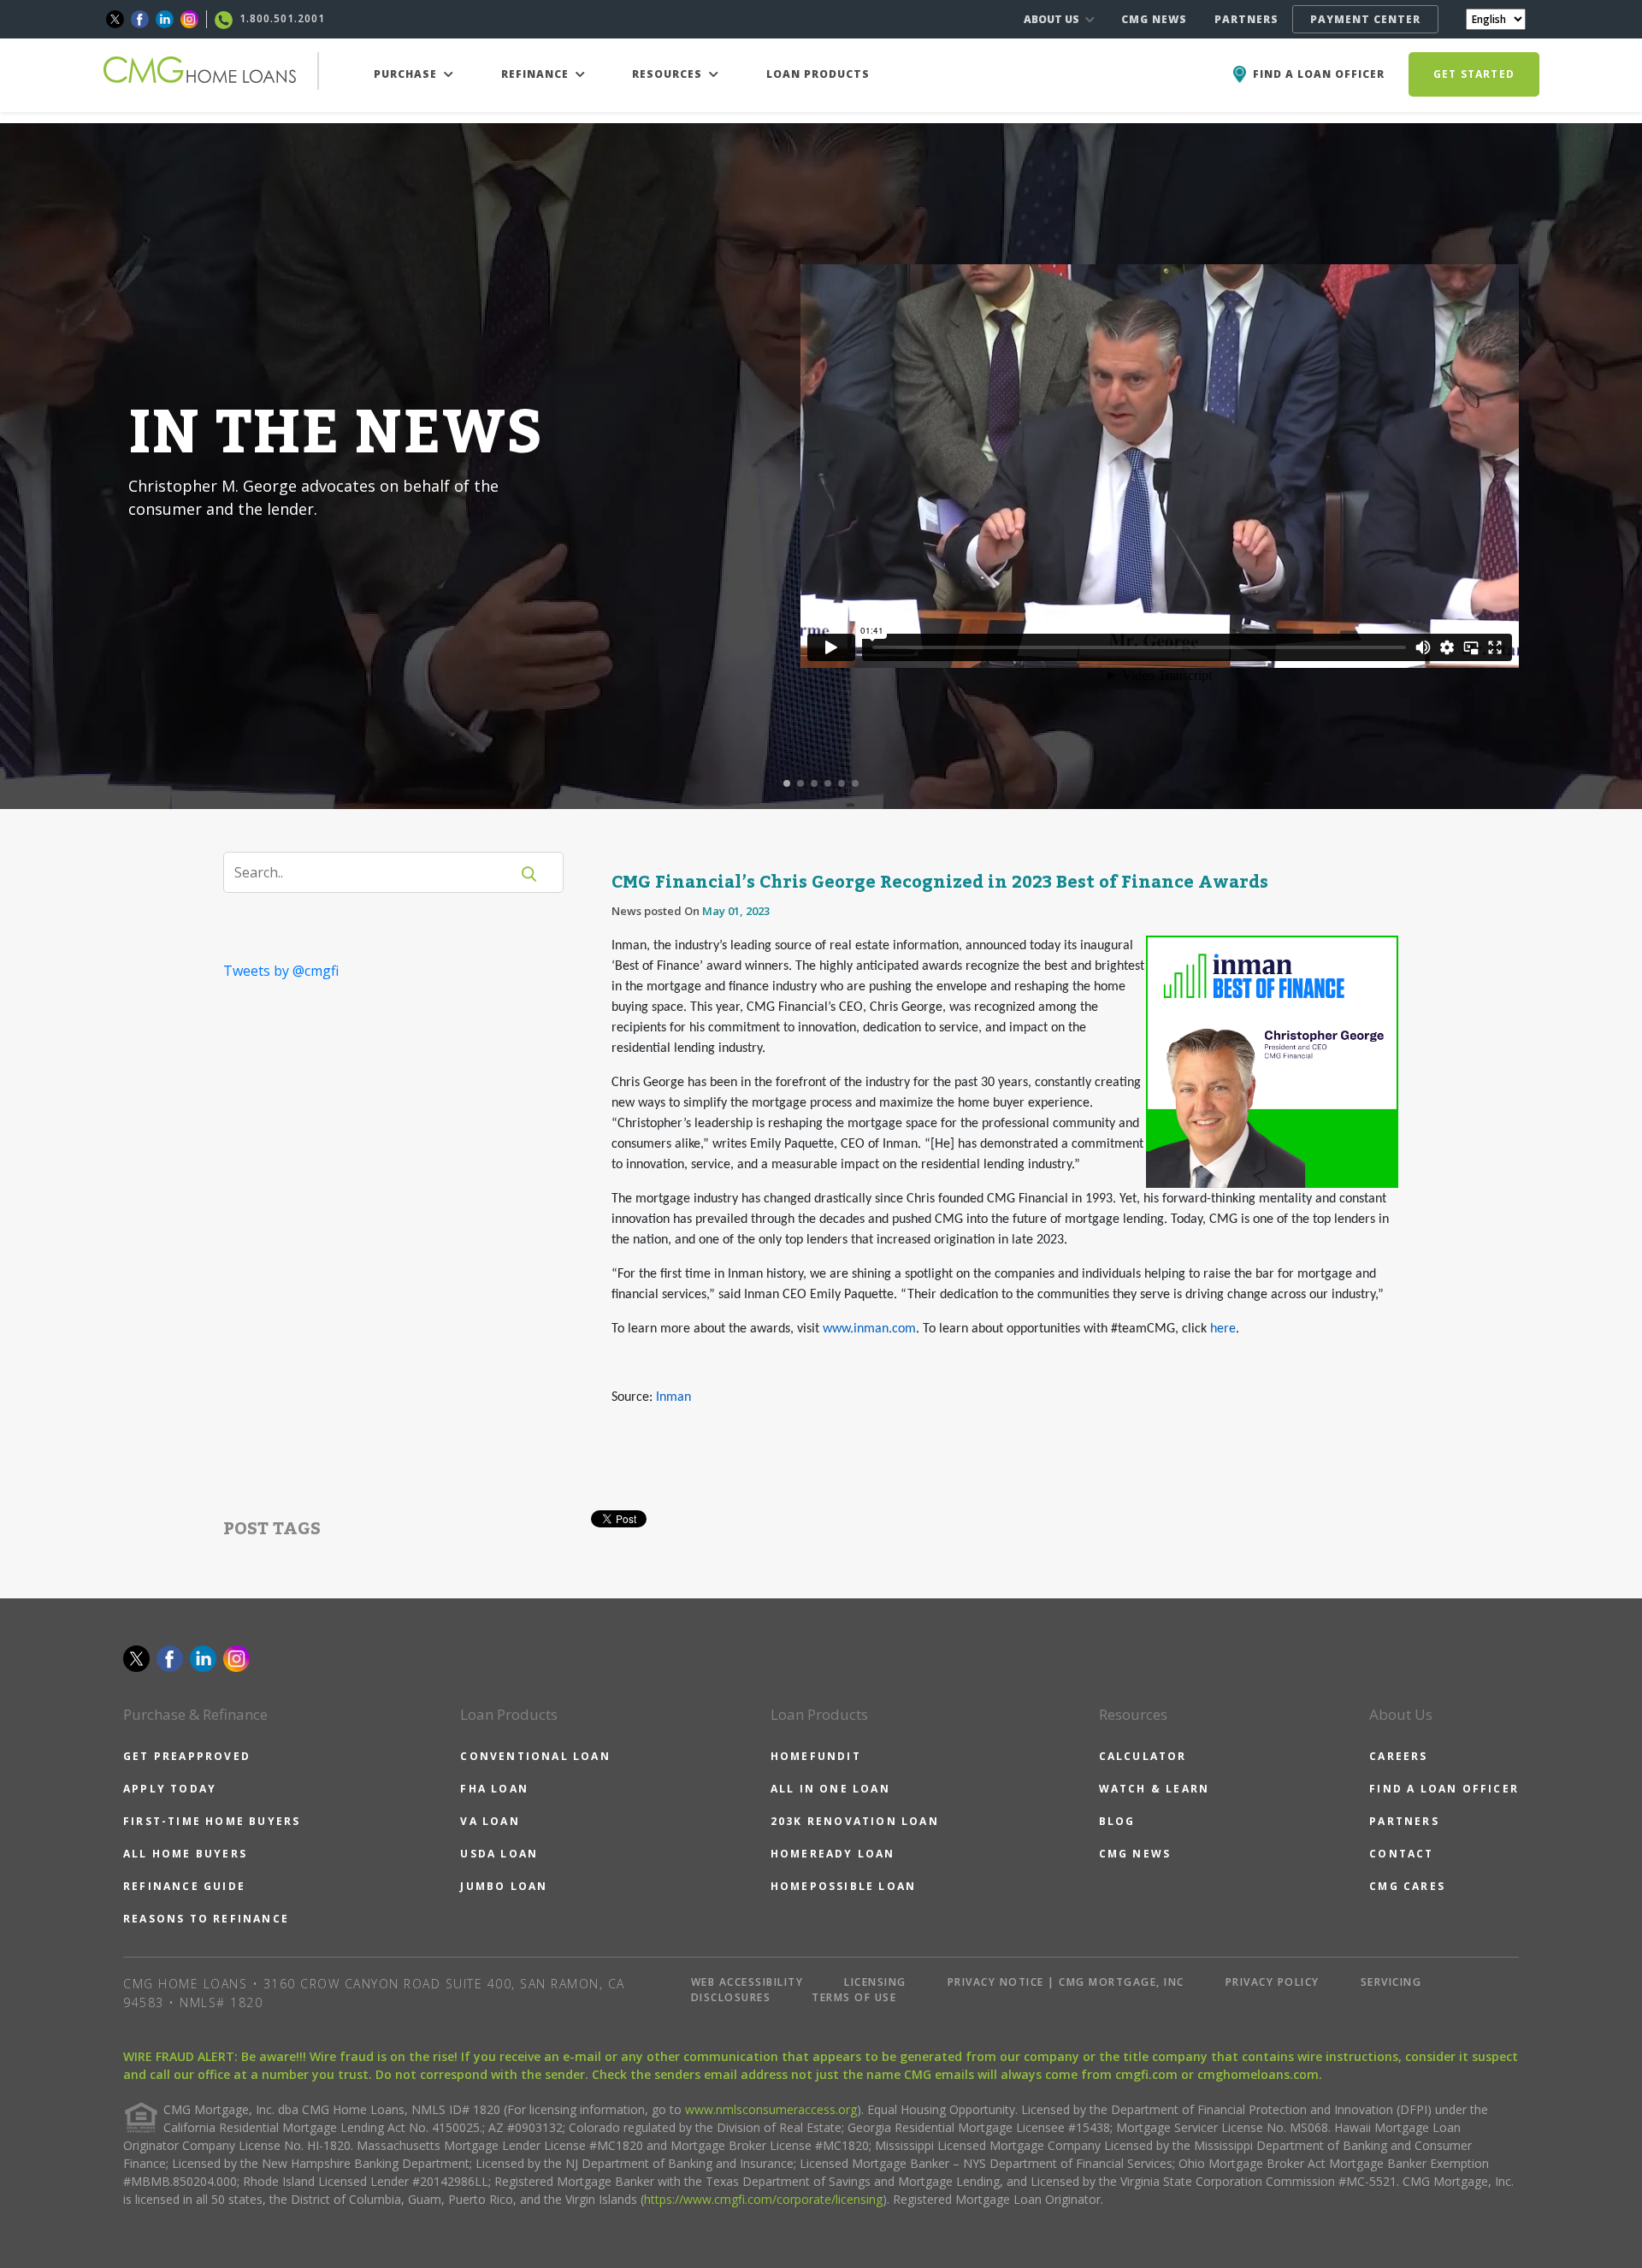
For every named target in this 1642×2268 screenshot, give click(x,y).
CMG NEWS (1154, 19)
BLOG (1117, 1821)
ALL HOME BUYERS (185, 1854)
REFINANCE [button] (537, 74)
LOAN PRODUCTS (818, 74)
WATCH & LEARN (1155, 1789)
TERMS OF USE (854, 1997)
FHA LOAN (494, 1789)
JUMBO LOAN (504, 1886)
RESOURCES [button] (669, 74)
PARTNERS (1246, 19)
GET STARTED (1474, 74)
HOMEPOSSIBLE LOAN (843, 1886)
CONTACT (1401, 1854)
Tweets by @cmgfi (281, 971)
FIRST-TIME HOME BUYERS (212, 1821)
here (1223, 1329)
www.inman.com (869, 1329)
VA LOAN (490, 1821)
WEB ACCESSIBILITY (747, 1982)
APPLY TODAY (170, 1789)
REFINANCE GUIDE (184, 1886)
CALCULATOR (1143, 1756)
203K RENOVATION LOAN (855, 1821)
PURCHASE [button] (407, 74)
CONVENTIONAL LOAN (535, 1756)
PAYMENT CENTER (1365, 19)
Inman (673, 1397)
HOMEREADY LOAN (833, 1854)
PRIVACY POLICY (1273, 1982)
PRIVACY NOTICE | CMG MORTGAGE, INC (1066, 1982)
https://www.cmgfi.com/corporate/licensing (763, 2199)
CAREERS (1398, 1756)
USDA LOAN (499, 1854)
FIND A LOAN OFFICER (1444, 1789)
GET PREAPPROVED (187, 1756)
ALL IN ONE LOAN (830, 1789)
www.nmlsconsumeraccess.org (771, 2109)
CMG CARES (1407, 1886)
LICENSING (875, 1982)
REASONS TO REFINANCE (206, 1919)
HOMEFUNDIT (816, 1756)
